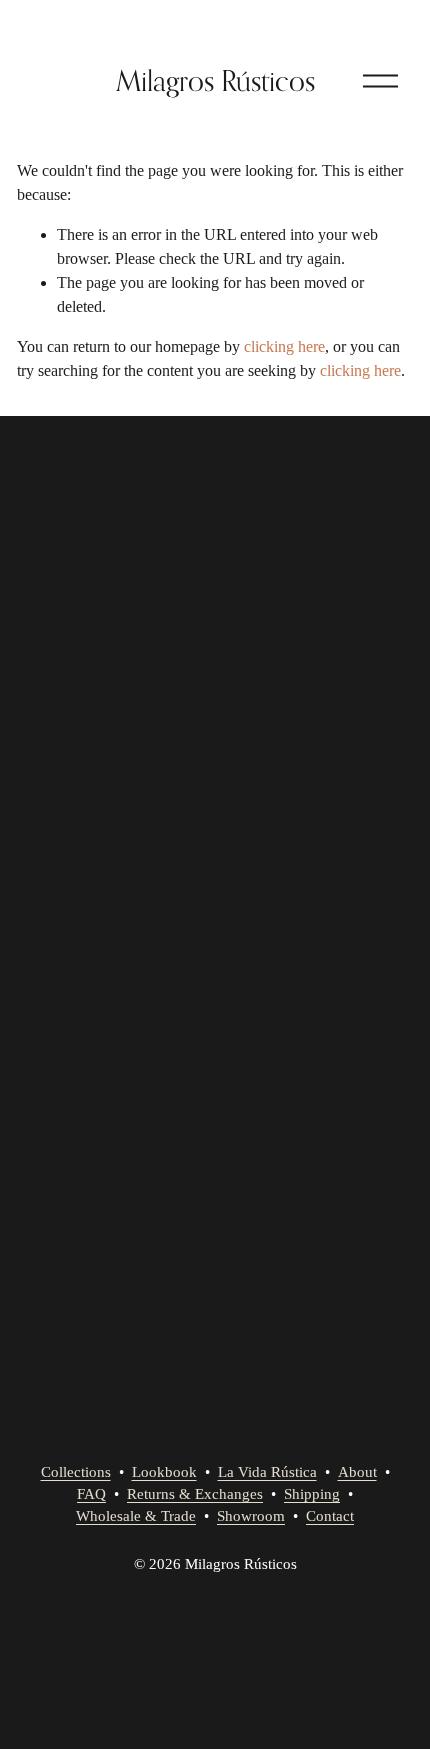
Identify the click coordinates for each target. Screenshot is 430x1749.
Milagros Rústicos (215, 80)
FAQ (91, 1494)
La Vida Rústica (267, 1472)
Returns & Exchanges (195, 1494)
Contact (330, 1516)
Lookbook (164, 1472)
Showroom (251, 1516)
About (357, 1472)
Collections (76, 1472)
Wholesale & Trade (136, 1516)
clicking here (284, 346)
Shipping (312, 1494)
